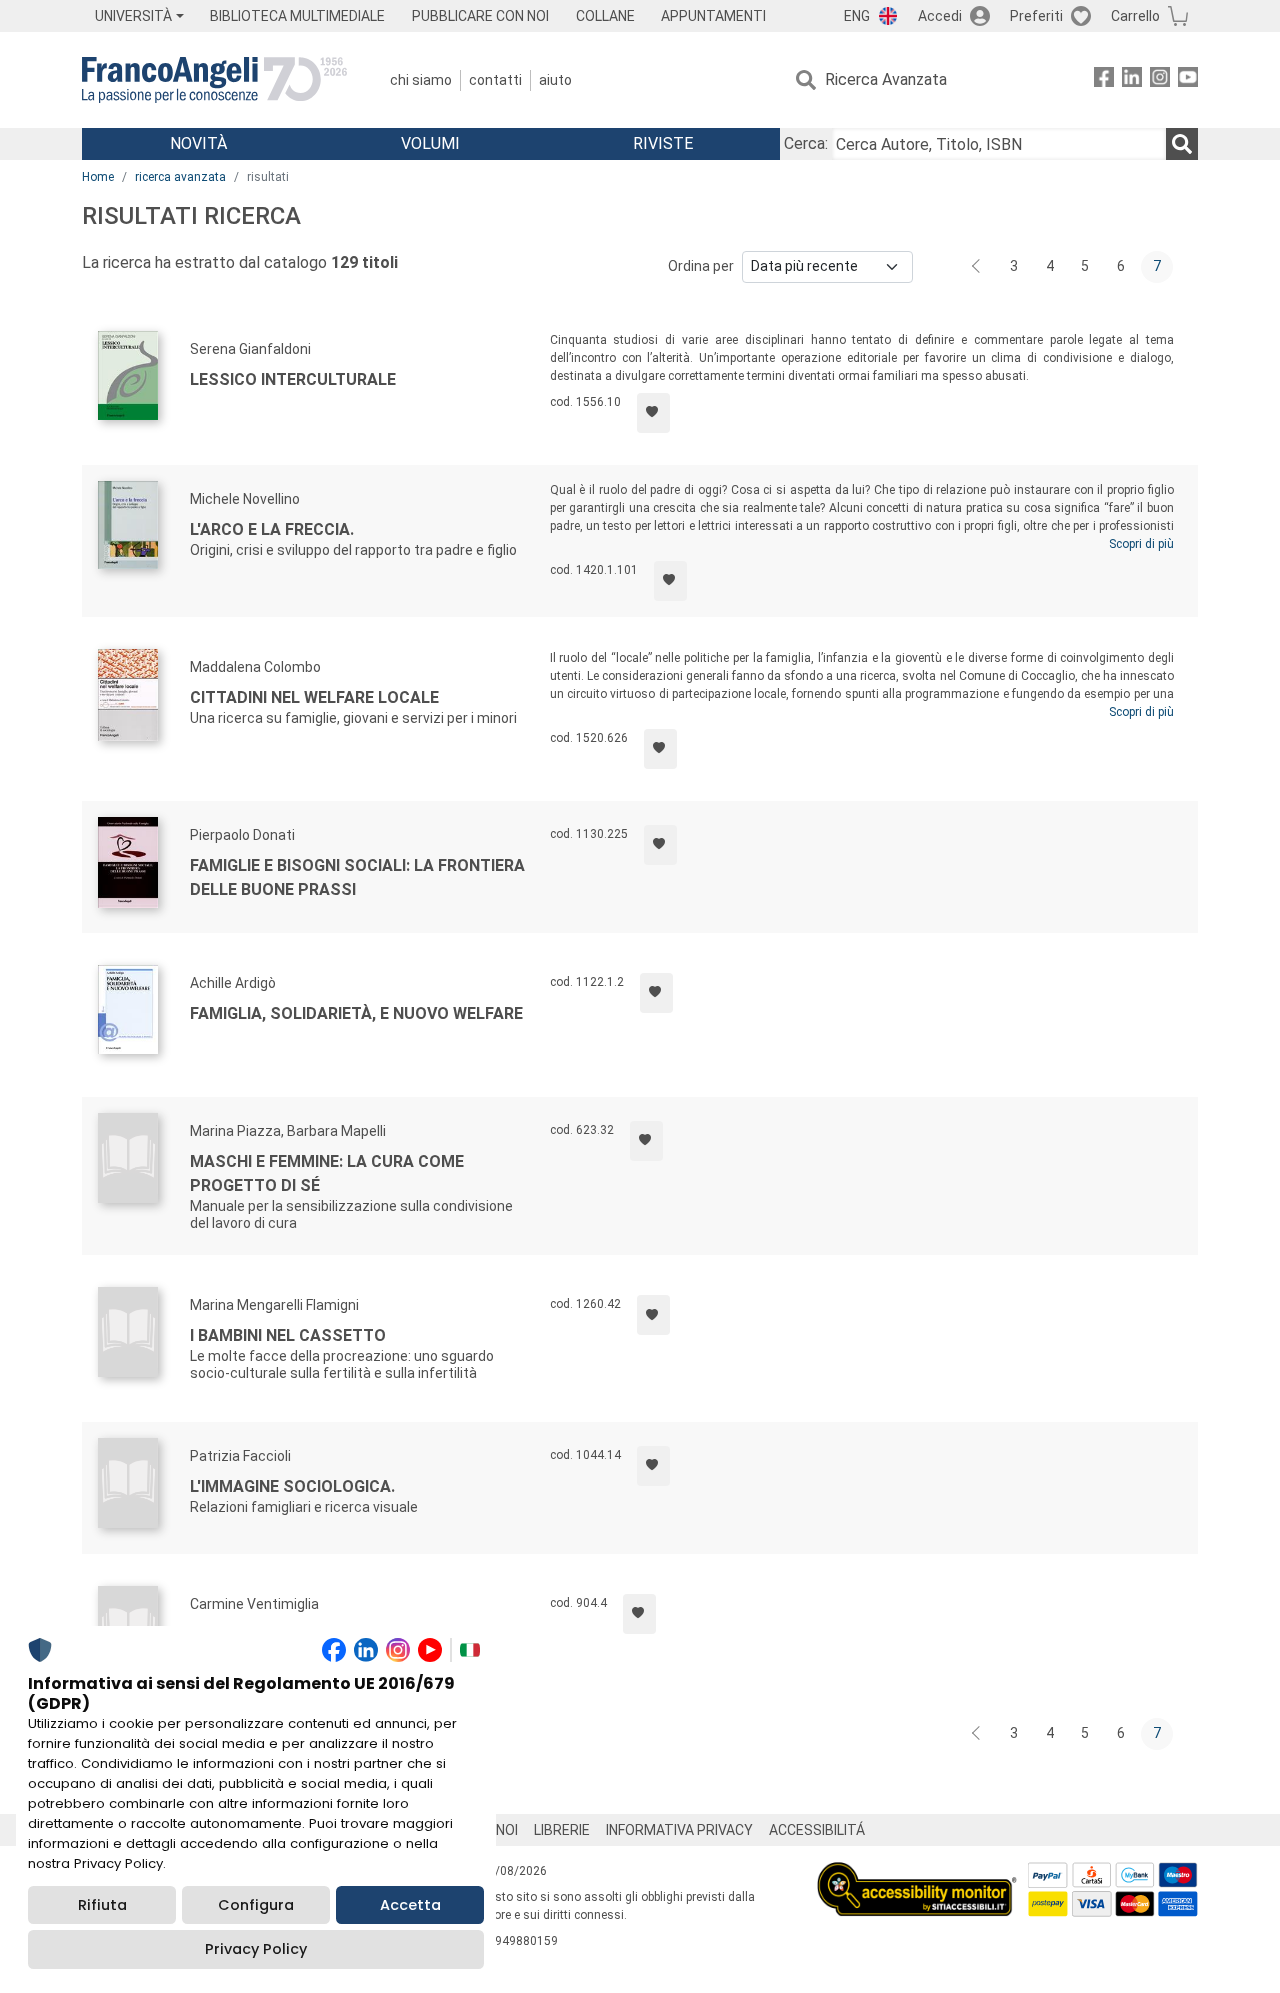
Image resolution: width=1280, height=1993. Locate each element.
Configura (256, 1905)
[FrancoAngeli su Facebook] (1104, 80)
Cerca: (806, 143)
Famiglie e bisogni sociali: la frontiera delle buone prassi (357, 877)
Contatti (495, 80)
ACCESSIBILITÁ (817, 1830)
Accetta (410, 1905)
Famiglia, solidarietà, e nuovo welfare (356, 1013)
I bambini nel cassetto (288, 1335)
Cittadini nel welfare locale (314, 697)
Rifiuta (102, 1905)
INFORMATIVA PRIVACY (679, 1830)
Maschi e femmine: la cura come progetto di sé (327, 1173)
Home (98, 177)
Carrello (1135, 16)
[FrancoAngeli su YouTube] (1188, 80)
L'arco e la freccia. (272, 529)
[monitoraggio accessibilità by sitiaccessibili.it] (917, 1873)
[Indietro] (978, 267)
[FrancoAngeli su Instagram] (1160, 80)
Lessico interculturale (293, 379)
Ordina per (701, 266)
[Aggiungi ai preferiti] (653, 413)
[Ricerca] (1182, 144)
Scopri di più (1141, 544)
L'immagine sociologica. (292, 1486)
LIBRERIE (562, 1830)
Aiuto (555, 80)
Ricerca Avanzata (886, 79)
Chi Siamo (421, 80)
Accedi (940, 16)
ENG (857, 16)
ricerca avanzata (180, 177)
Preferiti (1036, 16)
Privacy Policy (256, 1949)
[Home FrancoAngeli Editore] (214, 80)
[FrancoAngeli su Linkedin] (1132, 80)
